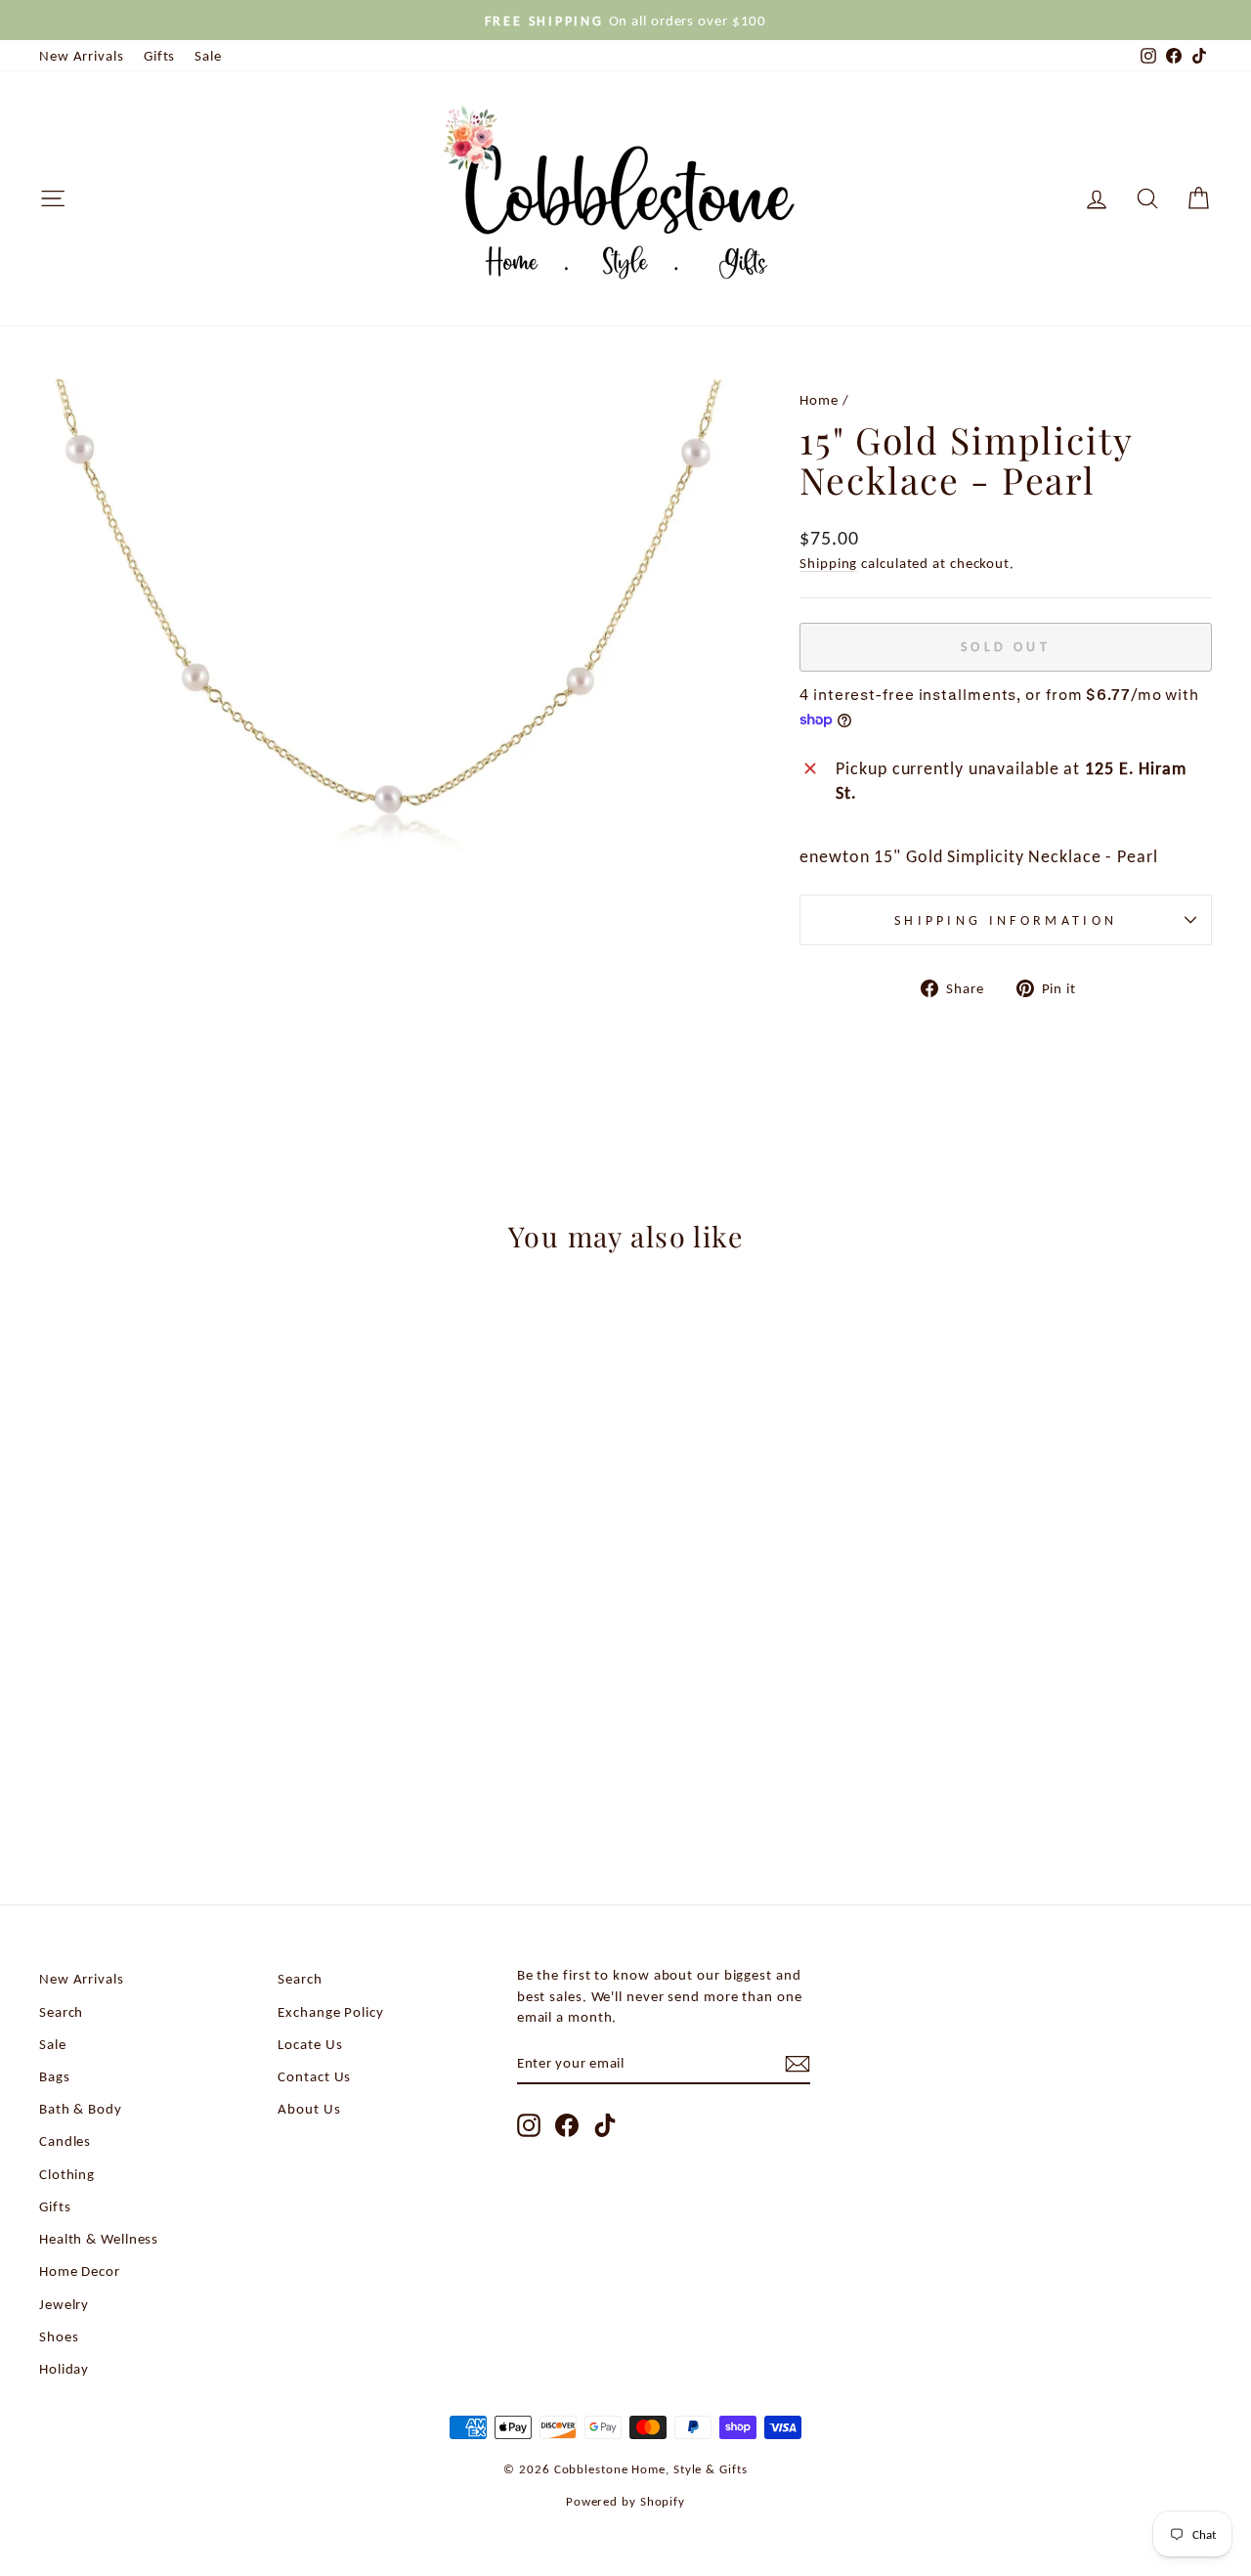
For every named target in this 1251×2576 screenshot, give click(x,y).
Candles (65, 2140)
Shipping (828, 563)
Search (61, 2011)
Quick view (177, 1693)
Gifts (160, 55)
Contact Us (314, 2076)
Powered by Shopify (625, 2501)
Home (819, 399)
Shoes (59, 2336)
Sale (208, 55)
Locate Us (310, 2044)
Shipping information (1006, 920)
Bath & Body (81, 2108)
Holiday (64, 2368)
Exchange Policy (331, 2011)
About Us (309, 2108)
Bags (55, 2076)
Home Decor (80, 2270)
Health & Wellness (99, 2238)
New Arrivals (82, 55)
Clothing (67, 2174)
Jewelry (64, 2304)
